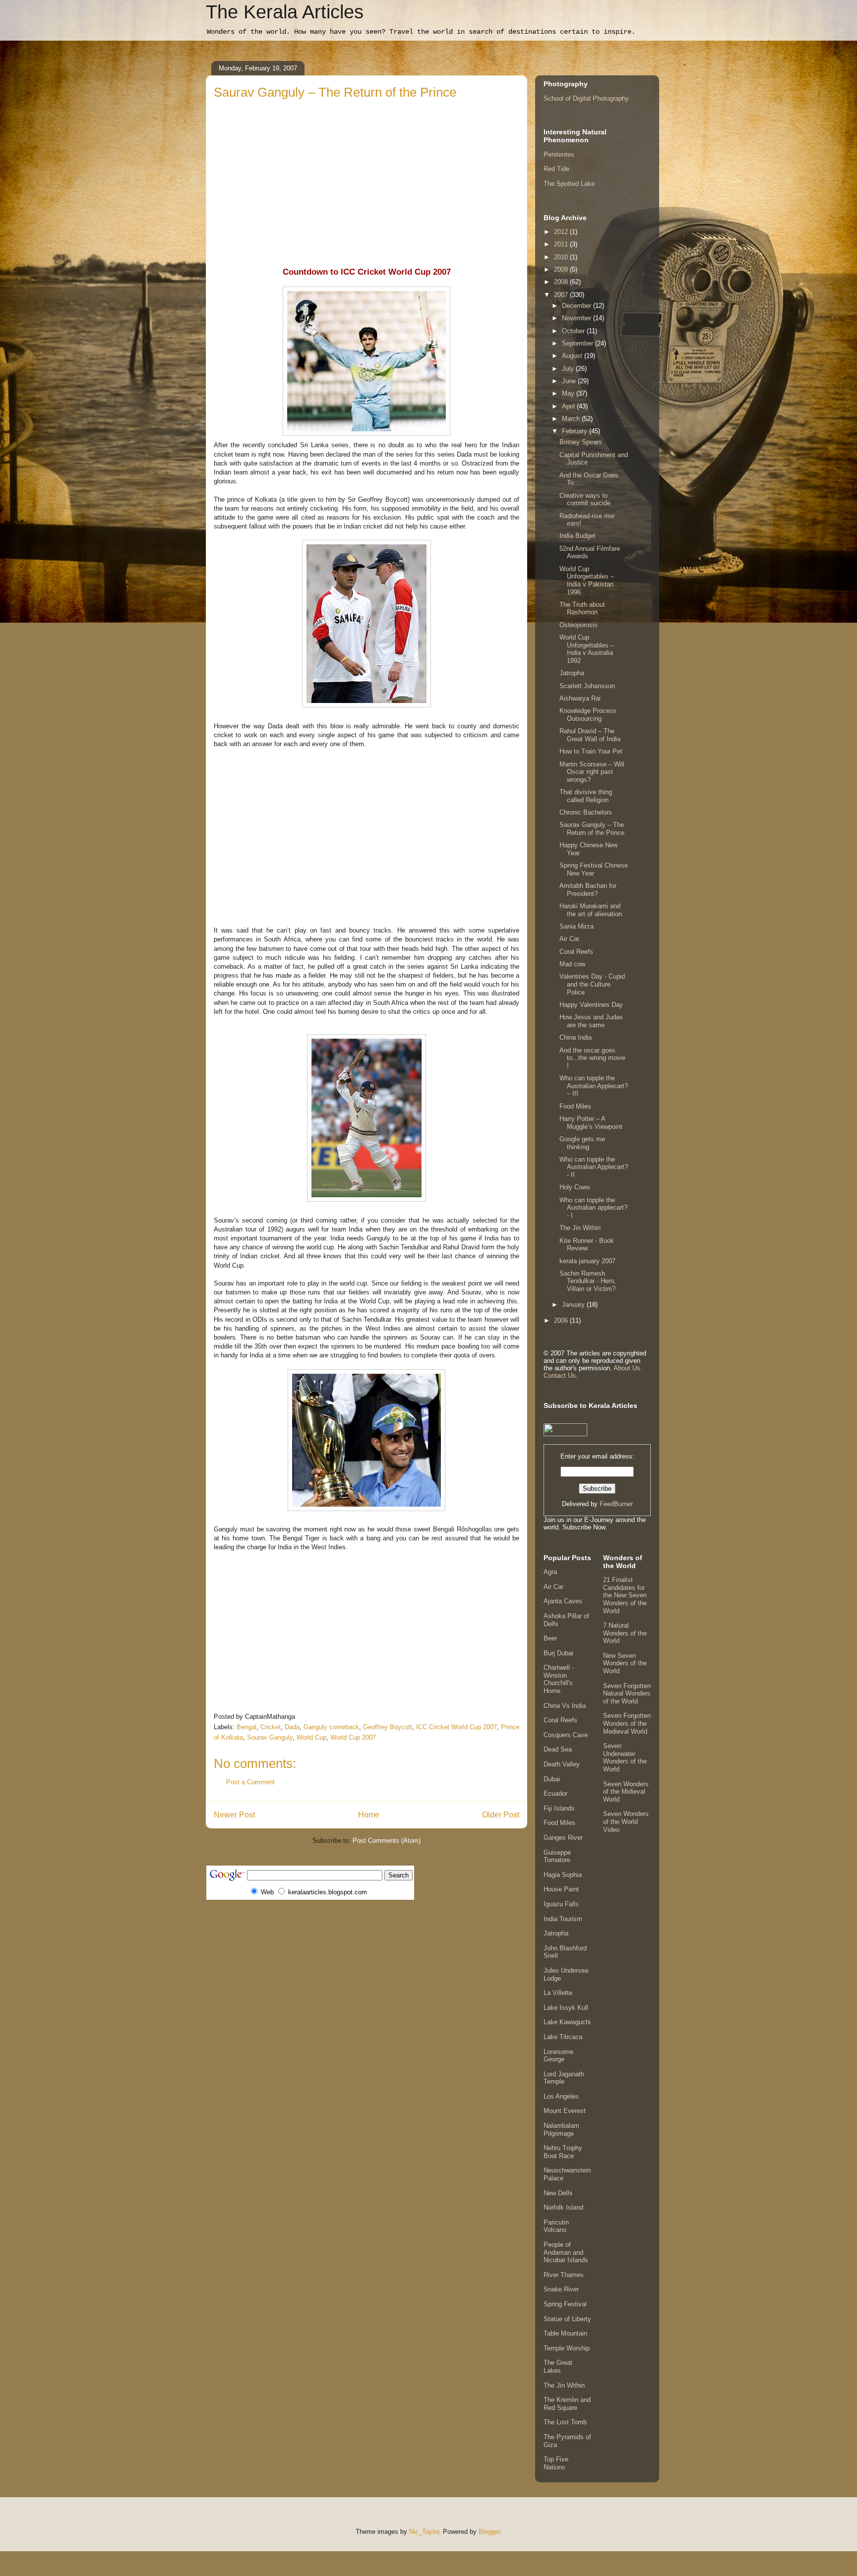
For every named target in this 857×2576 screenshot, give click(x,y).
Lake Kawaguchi (567, 2022)
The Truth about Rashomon (582, 609)
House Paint (561, 1889)
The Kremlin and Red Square (567, 2404)
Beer (550, 1638)
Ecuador (555, 1793)
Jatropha (572, 673)
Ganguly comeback (331, 1727)
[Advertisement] (367, 176)
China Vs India (565, 1706)
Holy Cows (575, 1187)
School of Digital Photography (586, 98)
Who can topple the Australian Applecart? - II (594, 1167)
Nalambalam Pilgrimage (561, 2130)
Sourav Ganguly (270, 1737)
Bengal (246, 1727)
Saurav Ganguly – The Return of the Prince (592, 829)
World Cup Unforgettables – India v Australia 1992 (587, 649)
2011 (562, 244)
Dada (292, 1727)
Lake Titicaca (563, 2037)
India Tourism (563, 1919)
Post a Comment (250, 1782)
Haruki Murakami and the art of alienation (591, 910)
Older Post (501, 1815)
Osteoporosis (579, 625)
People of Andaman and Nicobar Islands (566, 2252)
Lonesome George (558, 2056)
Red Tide (556, 169)
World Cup (311, 1737)
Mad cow (572, 964)
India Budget (578, 536)
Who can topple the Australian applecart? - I (593, 1208)
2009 (562, 269)
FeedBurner (616, 1504)
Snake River (561, 2289)
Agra (550, 1572)
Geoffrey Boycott (388, 1727)
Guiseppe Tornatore (557, 1856)
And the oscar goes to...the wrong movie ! (592, 1058)
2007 (562, 295)
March (572, 419)
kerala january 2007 (587, 1261)
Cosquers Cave (566, 1735)
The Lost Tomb (565, 2422)
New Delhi (558, 2193)
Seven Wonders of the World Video (626, 1821)
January (574, 1305)
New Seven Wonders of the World (625, 1663)
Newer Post (234, 1815)
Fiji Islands (559, 1808)
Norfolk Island (563, 2207)
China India (576, 1037)
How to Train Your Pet (591, 751)
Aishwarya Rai (580, 698)
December (578, 306)
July (569, 369)
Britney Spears (581, 442)
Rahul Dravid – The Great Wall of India (590, 735)
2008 (562, 282)
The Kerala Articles (285, 12)
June (570, 381)
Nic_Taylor (424, 2532)
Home (369, 1815)
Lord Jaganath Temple (564, 2078)
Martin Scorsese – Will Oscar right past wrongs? (592, 772)
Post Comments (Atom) (387, 1841)
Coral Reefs (576, 952)
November (578, 318)
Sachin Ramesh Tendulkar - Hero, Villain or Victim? (588, 1281)
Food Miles (575, 1106)
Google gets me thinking (582, 1143)
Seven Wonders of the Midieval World (626, 1792)
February (576, 431)
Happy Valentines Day (591, 1005)
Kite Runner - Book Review (587, 1245)
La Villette (558, 1993)
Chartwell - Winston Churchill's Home (559, 1679)
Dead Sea (558, 1749)
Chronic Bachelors (586, 812)
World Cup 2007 (353, 1737)
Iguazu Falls (561, 1904)
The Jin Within (580, 1228)
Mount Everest (565, 2111)
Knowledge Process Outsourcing (588, 715)
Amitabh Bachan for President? (588, 890)
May (569, 393)
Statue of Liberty (567, 2319)
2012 (562, 232)
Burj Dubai (558, 1653)
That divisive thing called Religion (586, 796)
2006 (562, 1320)
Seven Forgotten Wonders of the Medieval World (627, 1723)
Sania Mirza (577, 926)
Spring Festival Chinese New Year (594, 869)
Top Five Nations (556, 2463)
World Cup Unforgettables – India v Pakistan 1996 (587, 581)
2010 (562, 257)
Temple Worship (567, 2348)
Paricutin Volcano (556, 2226)
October (574, 331)
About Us (627, 1368)
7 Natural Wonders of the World (625, 1633)
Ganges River (563, 1838)
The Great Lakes (558, 2367)
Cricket (271, 1727)
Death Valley (562, 1764)
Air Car (569, 939)
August (573, 356)
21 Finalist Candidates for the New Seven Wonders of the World (625, 1595)
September (579, 343)
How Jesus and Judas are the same (591, 1021)
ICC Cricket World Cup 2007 (457, 1727)
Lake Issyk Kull (566, 2008)
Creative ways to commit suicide (585, 499)
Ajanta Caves (563, 1601)
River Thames (564, 2275)
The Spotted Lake (569, 184)
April (569, 406)
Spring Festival (565, 2304)
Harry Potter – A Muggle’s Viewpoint (591, 1123)
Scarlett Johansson (587, 686)
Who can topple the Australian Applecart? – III (594, 1086)
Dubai (552, 1779)
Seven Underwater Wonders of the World (625, 1757)
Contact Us (560, 1376)
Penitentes (559, 154)
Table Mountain (565, 2333)
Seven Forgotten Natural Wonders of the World (627, 1694)
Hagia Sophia (563, 1875)
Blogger (489, 2532)
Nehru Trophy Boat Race (563, 2152)
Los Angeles (561, 2096)
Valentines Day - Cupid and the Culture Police (592, 984)
